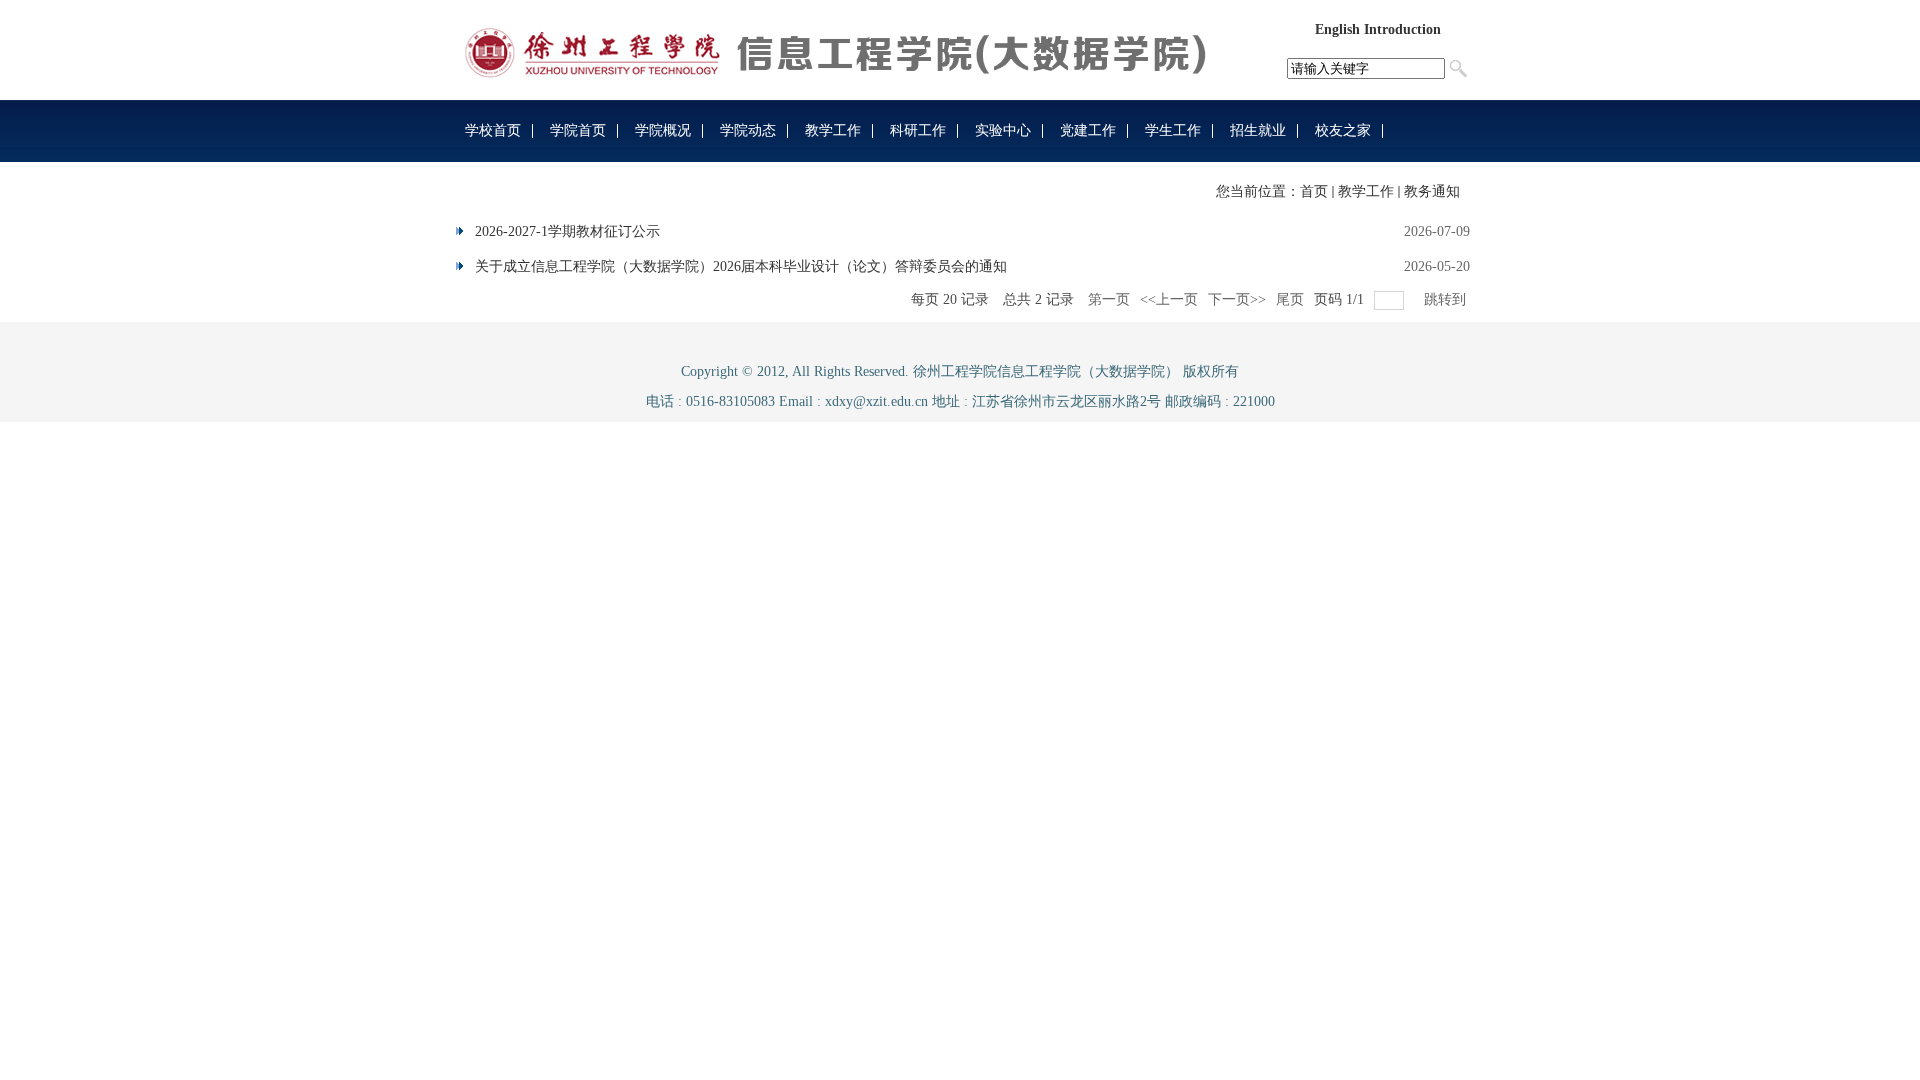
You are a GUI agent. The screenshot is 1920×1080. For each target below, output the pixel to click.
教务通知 (1432, 191)
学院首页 (578, 130)
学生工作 (1173, 130)
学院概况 (663, 130)
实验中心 (1003, 130)
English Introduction (1378, 29)
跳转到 (1447, 299)
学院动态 (748, 130)
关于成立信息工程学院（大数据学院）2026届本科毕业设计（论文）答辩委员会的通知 (741, 266)
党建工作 (1088, 130)
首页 (1314, 191)
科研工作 (918, 130)
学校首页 (493, 130)
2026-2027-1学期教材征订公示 (567, 231)
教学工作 (833, 130)
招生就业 (1258, 130)
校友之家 (1343, 130)
